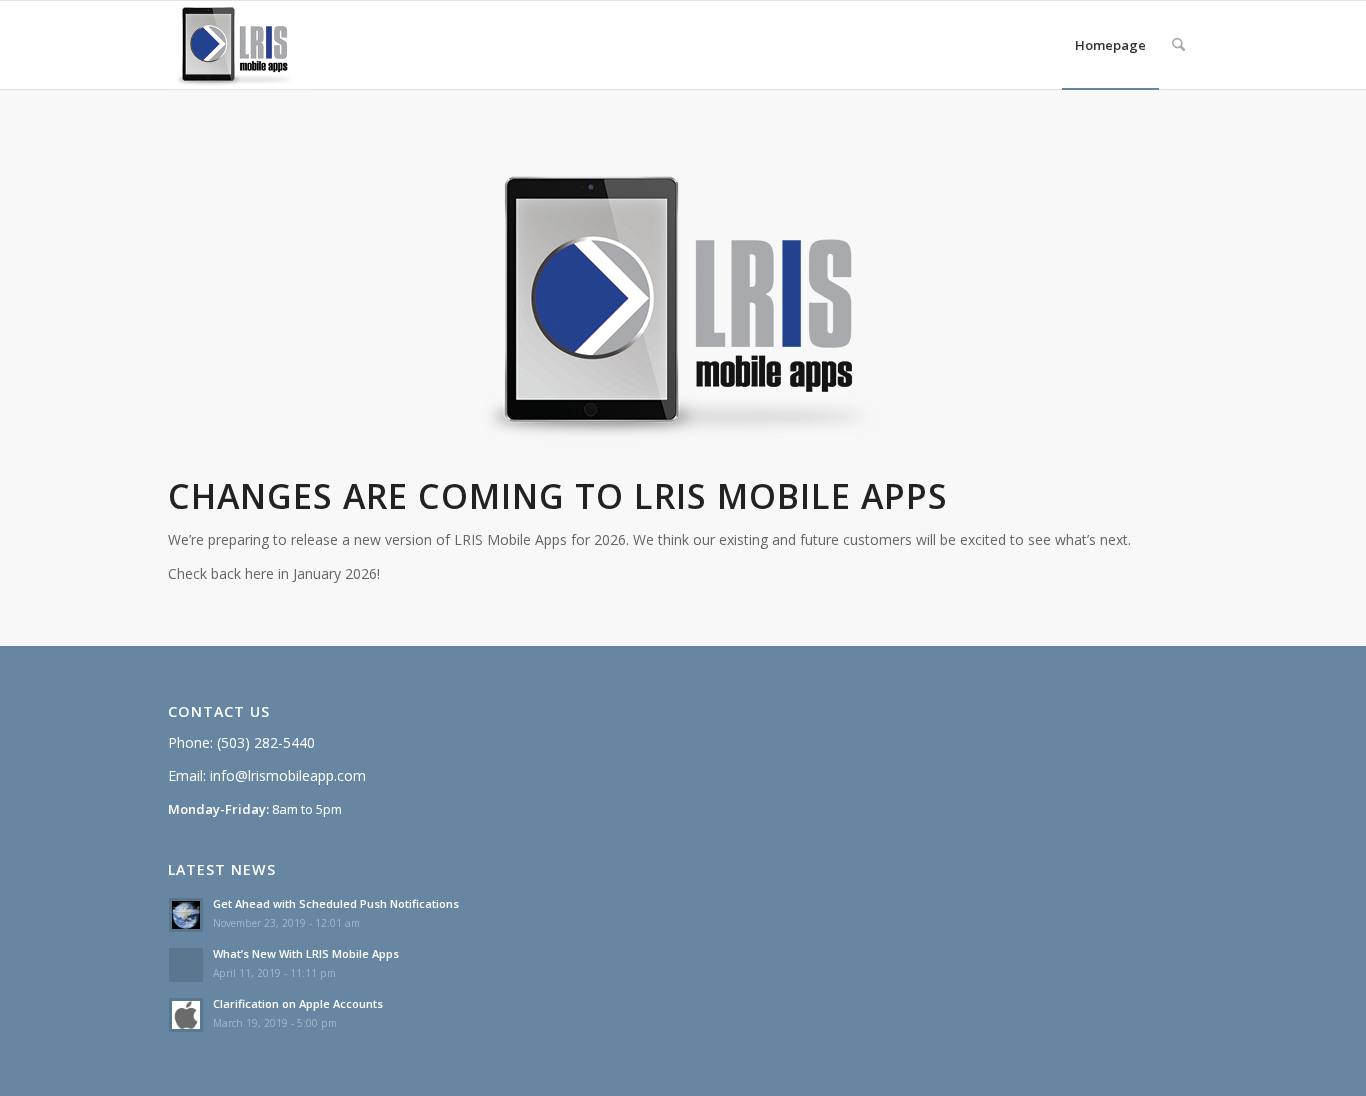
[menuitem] (1110, 45)
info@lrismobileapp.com (288, 775)
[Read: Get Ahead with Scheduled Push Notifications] (186, 915)
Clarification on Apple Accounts (298, 1003)
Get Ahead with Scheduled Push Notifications (336, 903)
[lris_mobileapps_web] (241, 45)
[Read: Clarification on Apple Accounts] (186, 1015)
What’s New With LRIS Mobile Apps (306, 953)
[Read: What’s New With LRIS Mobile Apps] (186, 965)
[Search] (1178, 45)
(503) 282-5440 (266, 742)
